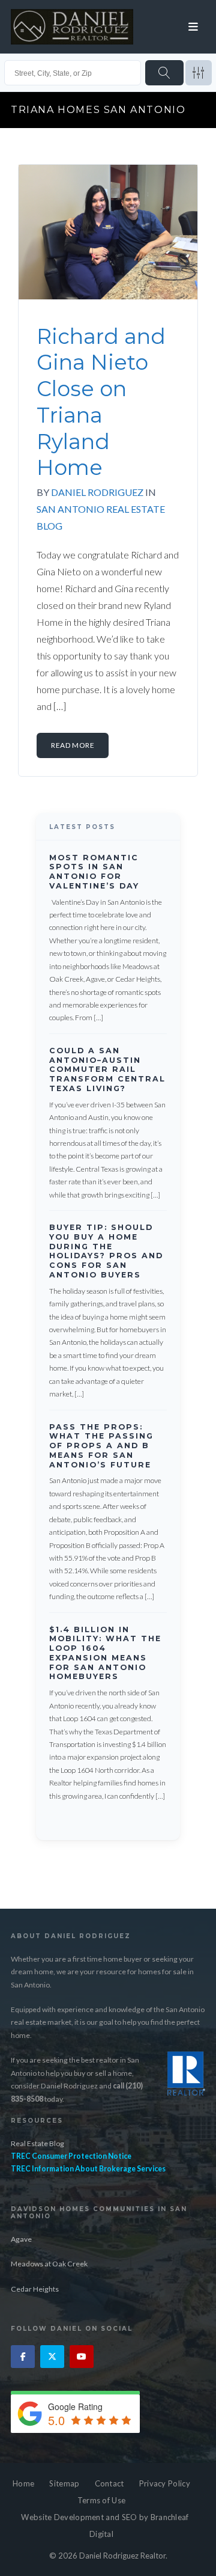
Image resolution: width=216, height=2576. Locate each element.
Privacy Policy (165, 2483)
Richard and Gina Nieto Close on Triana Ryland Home (101, 402)
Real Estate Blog (37, 2143)
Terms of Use (102, 2500)
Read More (73, 745)
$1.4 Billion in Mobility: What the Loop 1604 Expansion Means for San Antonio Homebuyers (105, 1653)
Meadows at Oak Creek (49, 2264)
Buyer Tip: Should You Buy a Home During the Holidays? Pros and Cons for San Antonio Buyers (106, 1251)
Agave (21, 2239)
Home (23, 2483)
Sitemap (64, 2483)
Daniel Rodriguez (97, 492)
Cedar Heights (35, 2289)
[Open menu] (193, 27)
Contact (109, 2483)
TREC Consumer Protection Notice (71, 2156)
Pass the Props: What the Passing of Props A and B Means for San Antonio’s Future (101, 1446)
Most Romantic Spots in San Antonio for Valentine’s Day (94, 872)
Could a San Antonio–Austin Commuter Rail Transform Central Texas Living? (107, 1069)
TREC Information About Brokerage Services (88, 2169)
